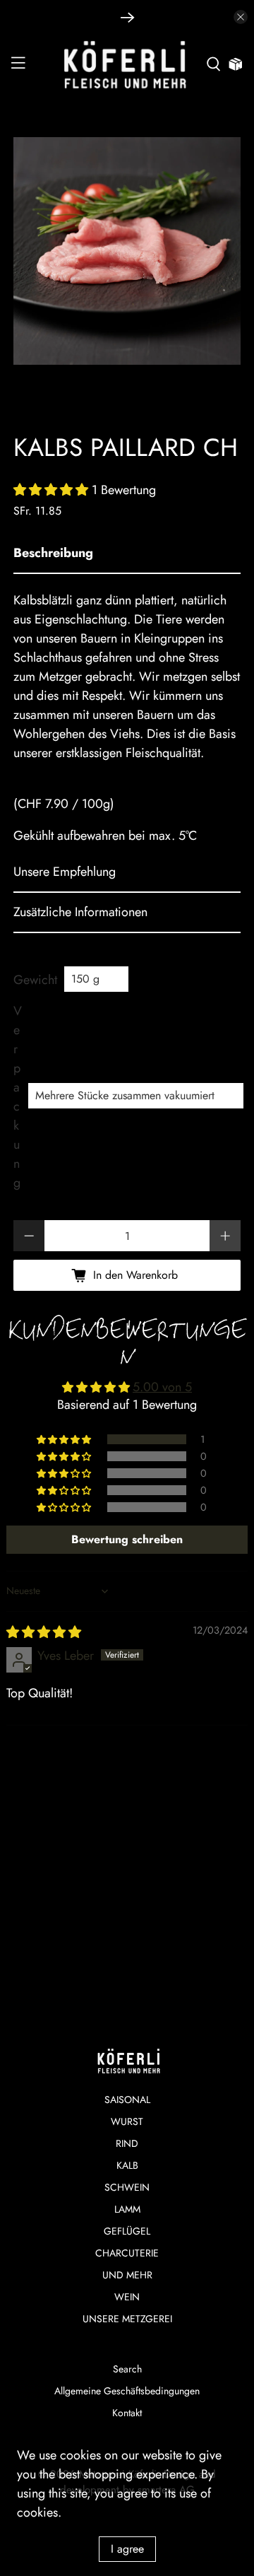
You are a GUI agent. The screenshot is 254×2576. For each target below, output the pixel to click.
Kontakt (127, 2413)
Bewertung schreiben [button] (127, 1539)
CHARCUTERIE (127, 2253)
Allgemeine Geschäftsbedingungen (127, 2391)
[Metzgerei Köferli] (127, 65)
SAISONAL (127, 2100)
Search (127, 2369)
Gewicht (35, 980)
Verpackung (17, 1097)
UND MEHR (127, 2275)
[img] (44, 1632)
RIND (127, 2143)
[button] (51, 490)
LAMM (127, 2209)
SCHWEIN (127, 2187)
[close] (241, 17)
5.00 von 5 (162, 1387)
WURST (127, 2121)
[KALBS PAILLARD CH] (127, 251)
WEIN (127, 2297)
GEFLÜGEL (127, 2231)
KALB (127, 2165)
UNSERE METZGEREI (127, 2319)
